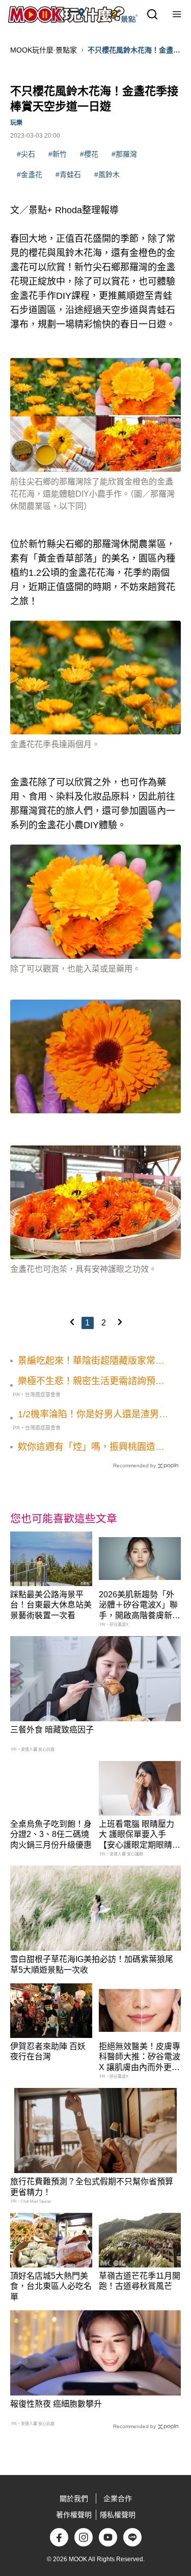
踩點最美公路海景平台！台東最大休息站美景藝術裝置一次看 (51, 1605)
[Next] (120, 1322)
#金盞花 (30, 174)
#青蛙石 (68, 174)
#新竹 (58, 154)
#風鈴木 (107, 174)
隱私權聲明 (118, 2515)
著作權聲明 (74, 2515)
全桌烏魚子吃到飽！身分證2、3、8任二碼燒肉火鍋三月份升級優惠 (51, 1835)
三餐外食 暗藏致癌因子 (52, 1730)
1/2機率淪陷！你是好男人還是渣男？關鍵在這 (93, 1415)
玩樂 (16, 123)
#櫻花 (89, 154)
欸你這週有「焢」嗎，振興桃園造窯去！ (91, 1447)
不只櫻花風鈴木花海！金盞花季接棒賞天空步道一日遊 (134, 50)
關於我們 (74, 2498)
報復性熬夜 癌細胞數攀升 (56, 2404)
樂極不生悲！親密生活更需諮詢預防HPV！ (91, 1382)
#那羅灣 (124, 154)
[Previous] (72, 1322)
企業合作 (118, 2498)
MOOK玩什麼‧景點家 (44, 50)
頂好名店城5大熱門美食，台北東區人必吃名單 (51, 2287)
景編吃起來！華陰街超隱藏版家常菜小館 (91, 1361)
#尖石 (26, 154)
